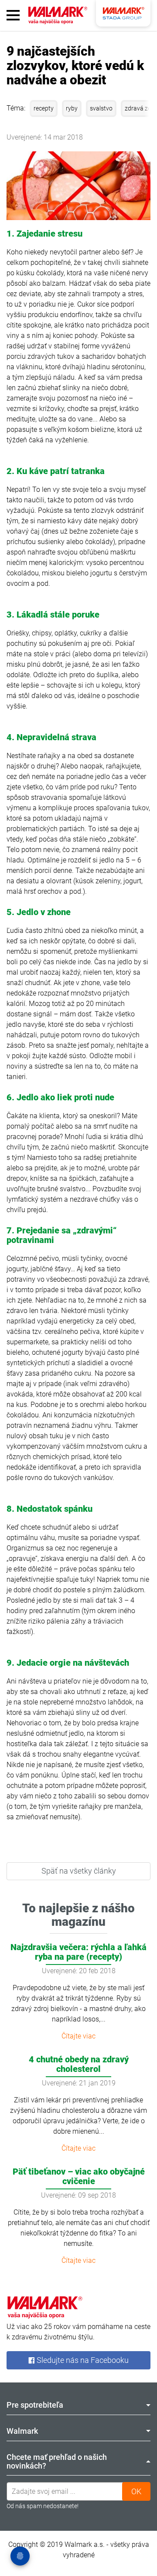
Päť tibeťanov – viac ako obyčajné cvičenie (79, 2176)
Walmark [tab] (22, 2431)
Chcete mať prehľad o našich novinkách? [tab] (57, 2461)
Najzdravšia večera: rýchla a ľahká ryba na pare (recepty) (78, 1952)
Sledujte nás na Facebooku (82, 2360)
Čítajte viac (78, 2036)
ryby (72, 108)
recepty (44, 108)
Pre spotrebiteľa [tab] (35, 2405)
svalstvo (101, 108)
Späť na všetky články (79, 1871)
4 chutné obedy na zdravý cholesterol (79, 2064)
